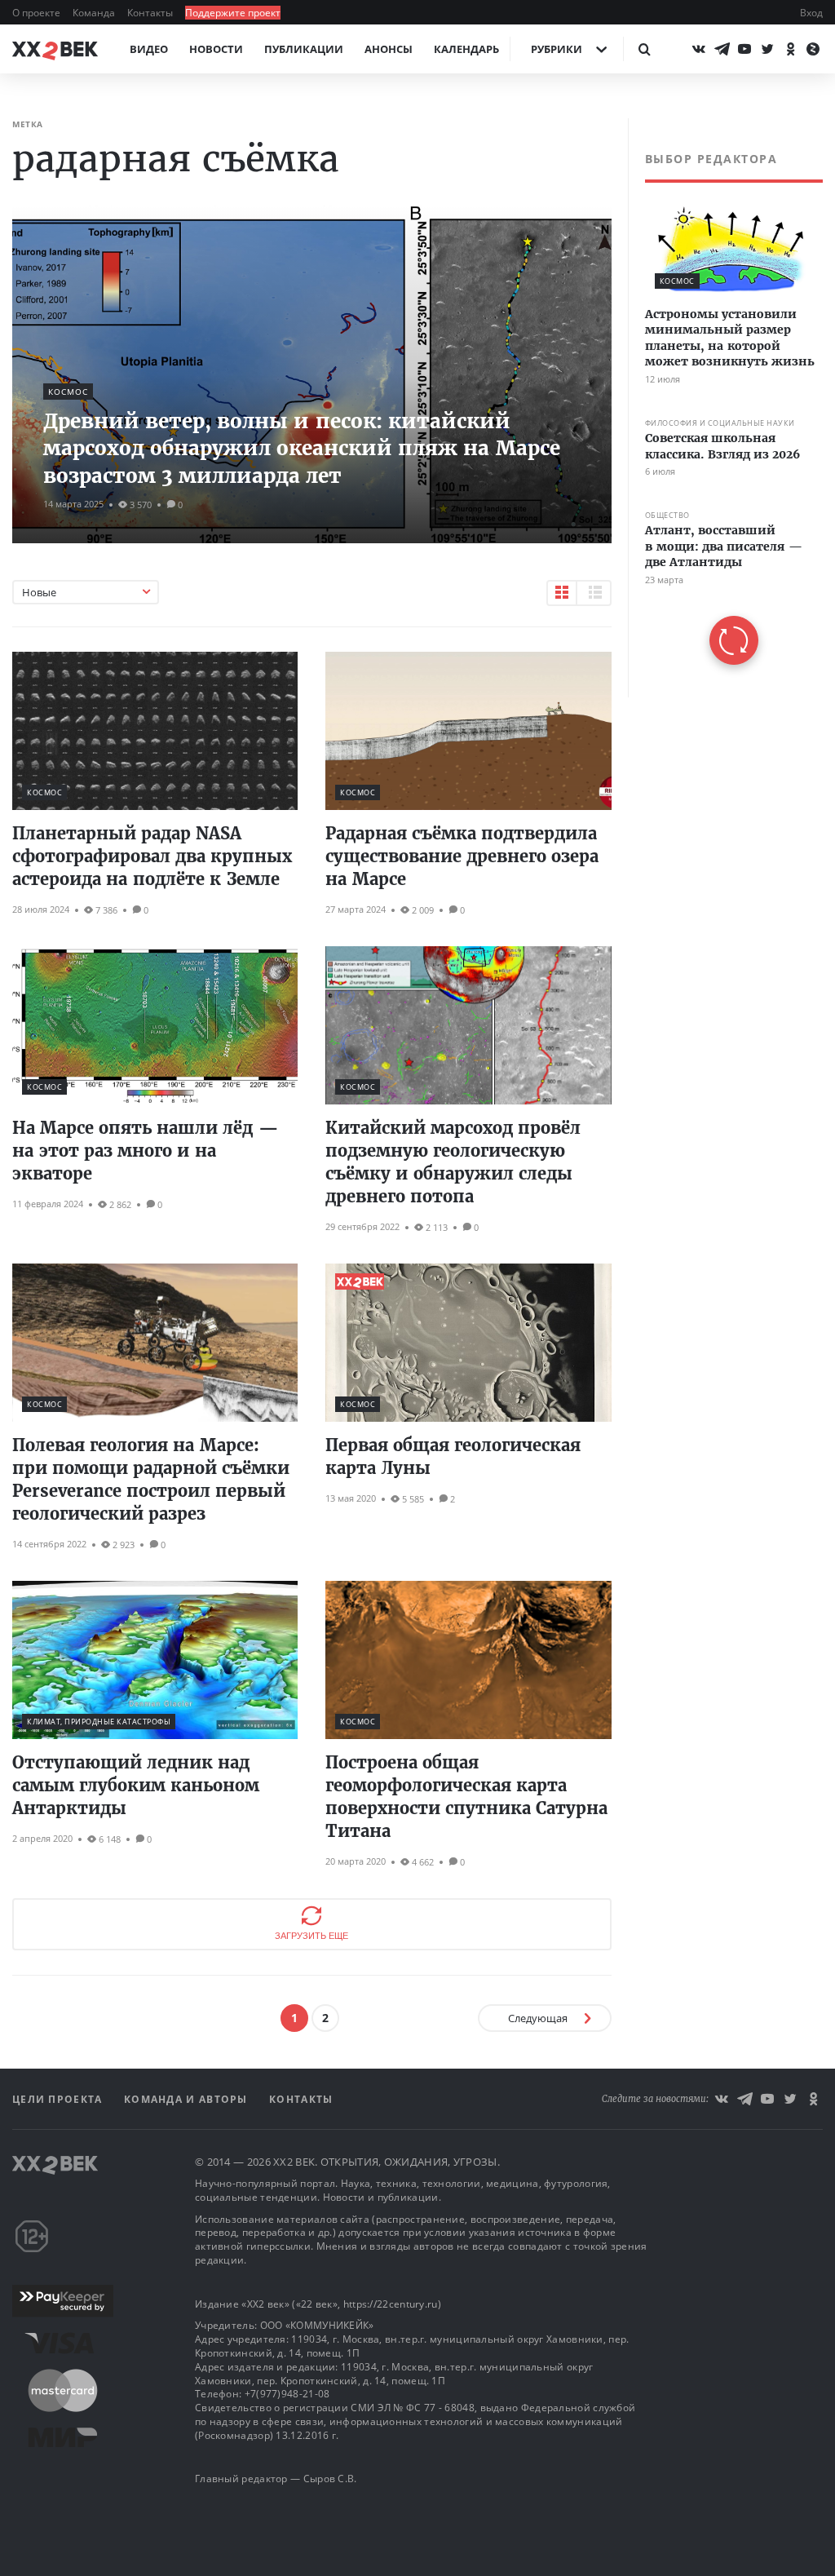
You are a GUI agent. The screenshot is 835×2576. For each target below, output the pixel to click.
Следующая (538, 2018)
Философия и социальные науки (720, 423)
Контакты (151, 13)
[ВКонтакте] (699, 49)
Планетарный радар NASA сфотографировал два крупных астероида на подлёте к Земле (152, 856)
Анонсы (389, 49)
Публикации (304, 49)
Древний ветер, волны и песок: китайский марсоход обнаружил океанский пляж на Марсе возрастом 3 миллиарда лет (302, 449)
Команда (95, 13)
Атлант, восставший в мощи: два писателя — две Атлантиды (724, 546)
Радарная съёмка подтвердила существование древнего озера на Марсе (462, 856)
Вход (811, 13)
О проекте (38, 13)
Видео (149, 49)
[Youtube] (744, 49)
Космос (68, 392)
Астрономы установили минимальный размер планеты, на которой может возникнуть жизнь (730, 338)
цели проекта (59, 2099)
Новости (216, 49)
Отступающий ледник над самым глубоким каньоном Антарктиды (136, 1785)
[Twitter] (767, 49)
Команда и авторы (188, 2099)
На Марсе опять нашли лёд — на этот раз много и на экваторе (146, 1151)
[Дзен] (813, 49)
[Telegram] (722, 49)
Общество (667, 515)
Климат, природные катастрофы (99, 1722)
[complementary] (725, 408)
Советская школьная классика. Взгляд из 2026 (722, 446)
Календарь (466, 49)
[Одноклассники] (790, 49)
